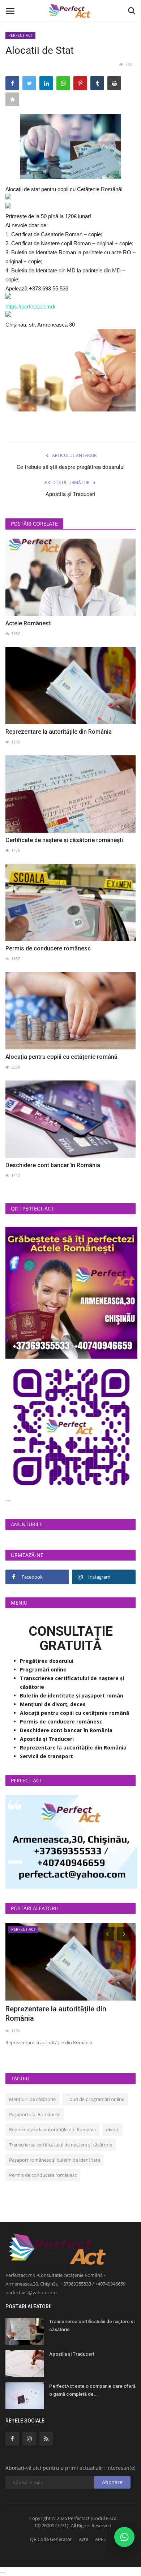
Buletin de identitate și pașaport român (72, 1695)
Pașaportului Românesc (35, 2114)
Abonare (112, 2482)
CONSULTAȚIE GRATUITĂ (71, 1639)
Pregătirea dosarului (47, 1661)
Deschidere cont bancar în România (53, 1165)
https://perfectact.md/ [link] (30, 307)
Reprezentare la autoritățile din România (59, 732)
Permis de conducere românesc (48, 948)
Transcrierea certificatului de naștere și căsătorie (61, 2145)
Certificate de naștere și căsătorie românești (64, 840)
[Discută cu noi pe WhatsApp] (124, 2537)
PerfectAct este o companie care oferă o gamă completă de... (92, 2390)
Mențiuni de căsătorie (32, 2099)
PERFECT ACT (21, 35)
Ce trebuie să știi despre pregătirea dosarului (71, 467)
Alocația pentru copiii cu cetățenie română (61, 1057)
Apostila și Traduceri (70, 494)
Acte (84, 2539)
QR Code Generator (51, 2539)
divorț (112, 2130)
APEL (101, 2539)
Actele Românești (29, 623)
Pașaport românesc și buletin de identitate (55, 2160)
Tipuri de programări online (95, 2099)
